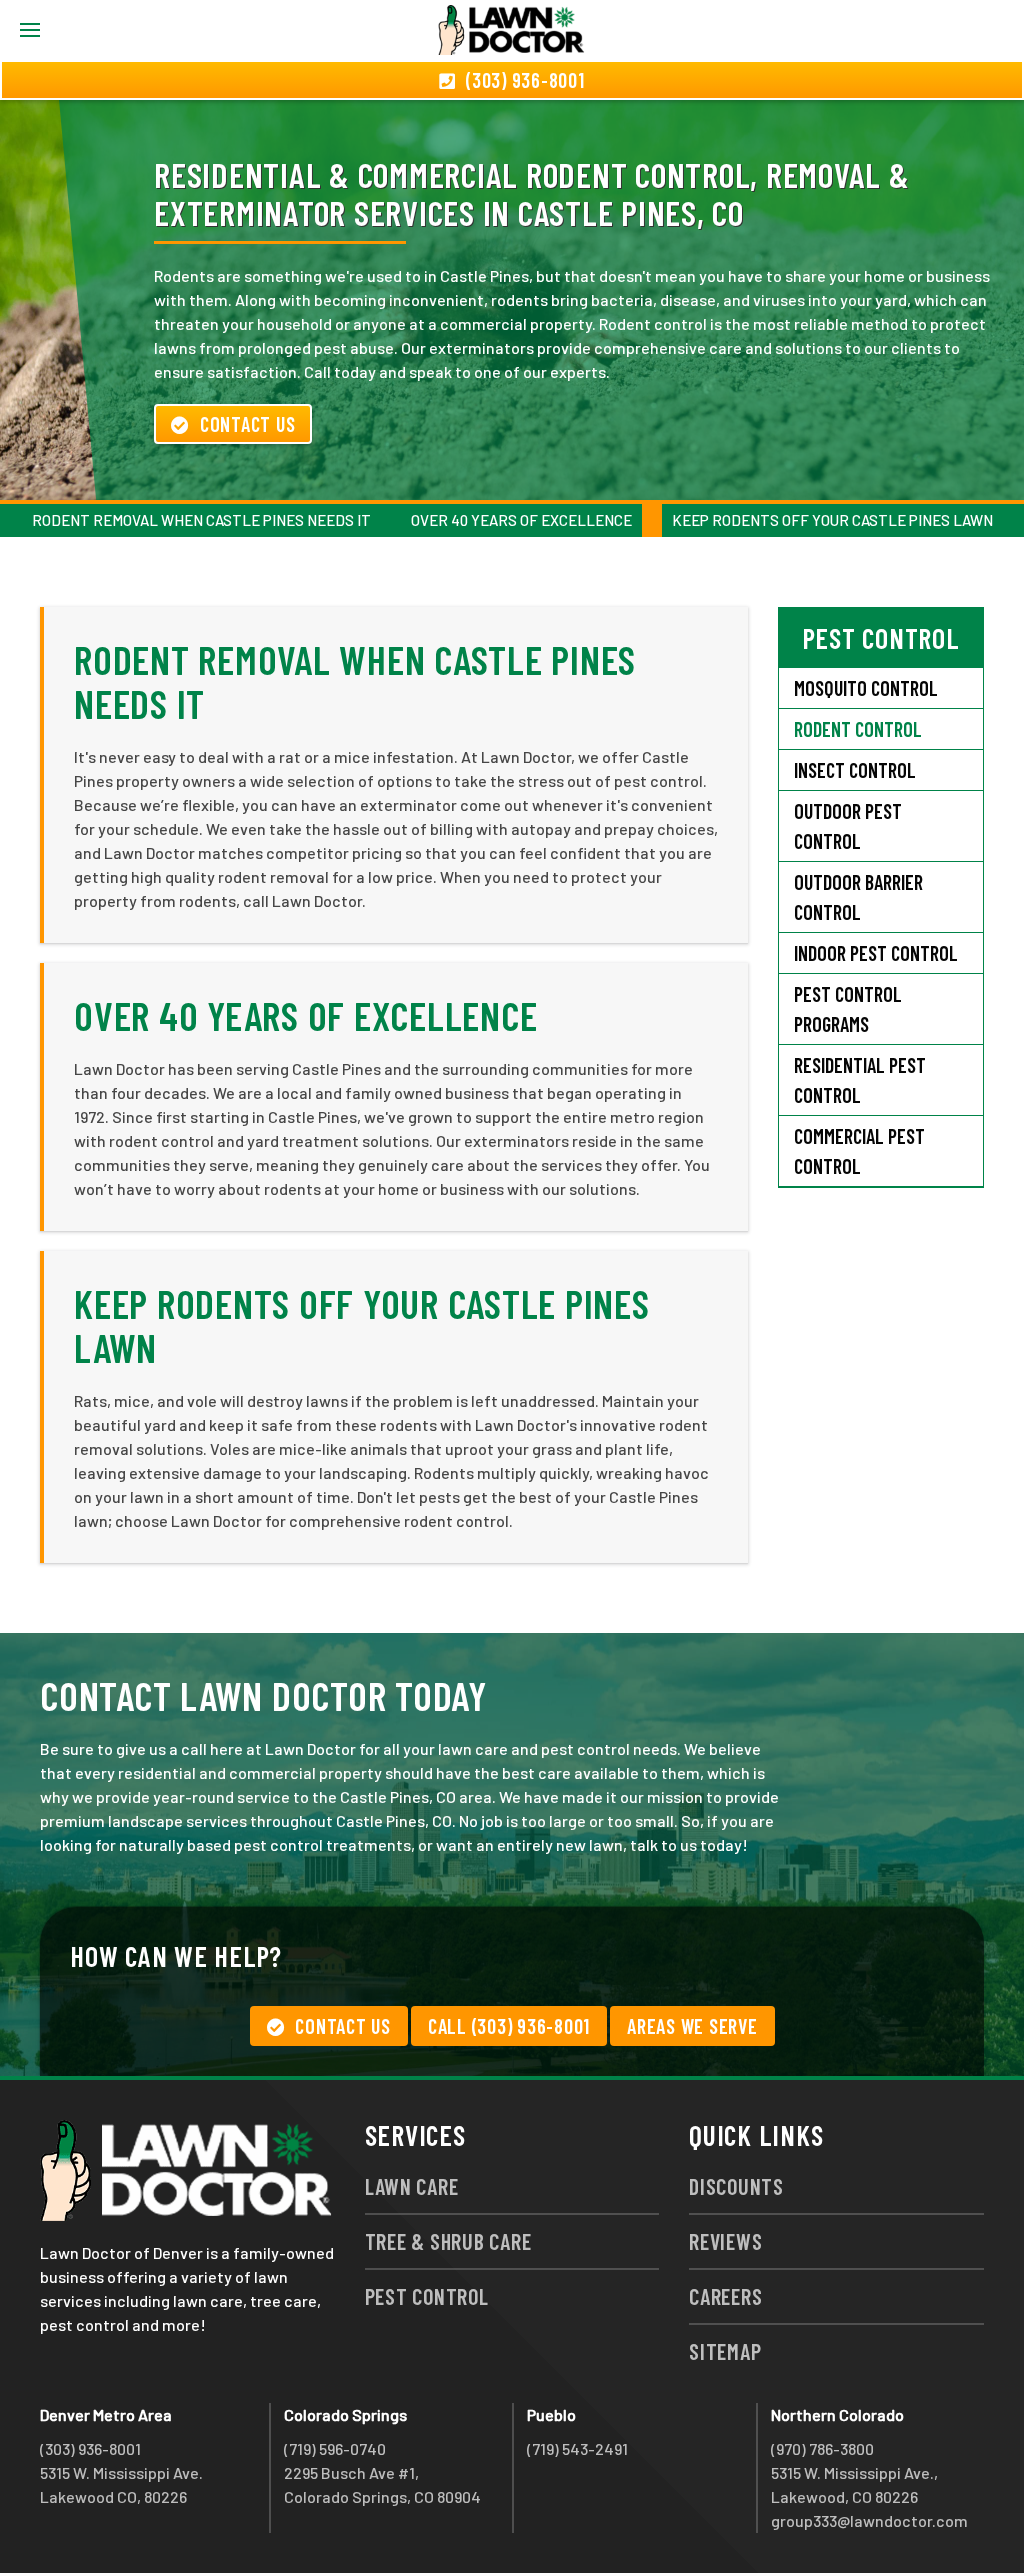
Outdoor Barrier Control (858, 897)
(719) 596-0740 (335, 2448)
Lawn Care (412, 2186)
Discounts (736, 2186)
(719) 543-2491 (577, 2448)
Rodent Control (858, 729)
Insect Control (855, 770)
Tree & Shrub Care (448, 2241)
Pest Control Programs (848, 1009)
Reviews (725, 2241)
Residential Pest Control (860, 1080)
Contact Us (248, 424)
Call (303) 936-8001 (509, 2026)
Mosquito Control (866, 688)
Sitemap (725, 2351)
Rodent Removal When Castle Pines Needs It (201, 520)
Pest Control (427, 2296)
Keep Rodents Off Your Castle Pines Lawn (832, 520)
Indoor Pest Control (876, 953)
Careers (725, 2296)
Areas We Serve (692, 2026)
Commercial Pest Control (859, 1151)
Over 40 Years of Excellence (521, 520)
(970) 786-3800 (822, 2448)
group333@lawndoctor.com (869, 2520)
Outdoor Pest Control (848, 826)
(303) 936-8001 (90, 2448)
